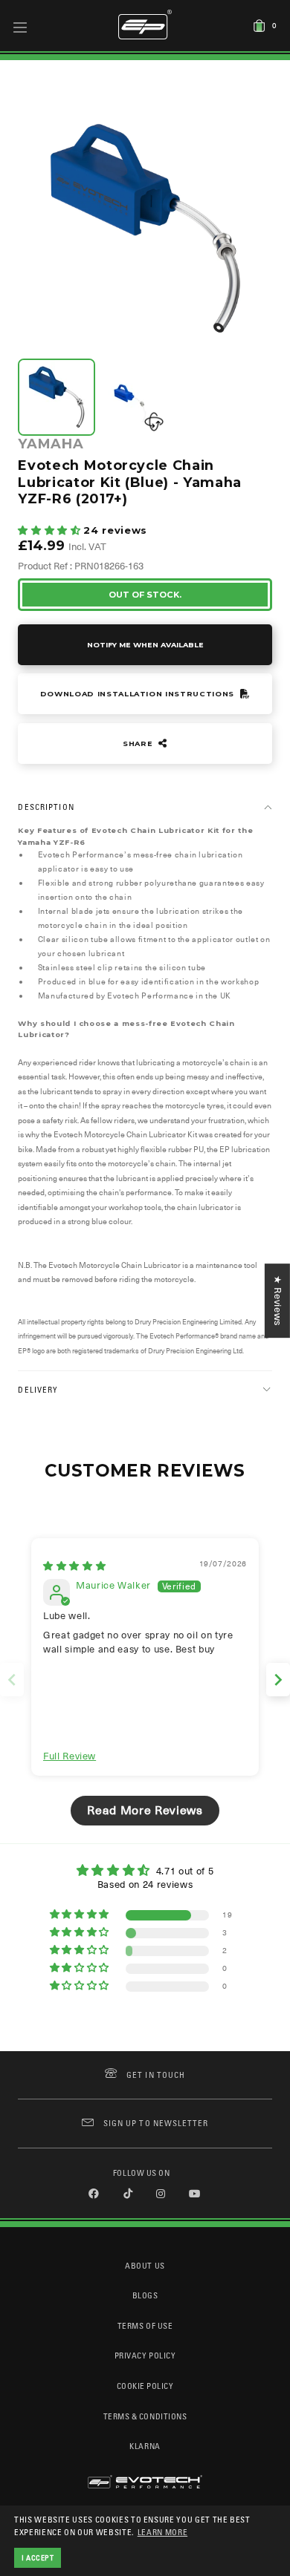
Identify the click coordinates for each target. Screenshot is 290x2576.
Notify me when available (145, 645)
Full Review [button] (70, 1756)
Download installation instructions (139, 694)
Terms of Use (145, 2325)
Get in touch (156, 2075)
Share (139, 743)
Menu (20, 27)
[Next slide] (278, 1680)
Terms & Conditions (145, 2416)
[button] (51, 530)
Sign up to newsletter (156, 2123)
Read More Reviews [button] (145, 1811)
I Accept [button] (38, 2557)
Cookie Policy (145, 2386)
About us (145, 2265)
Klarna (145, 2446)
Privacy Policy (145, 2355)
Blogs (145, 2295)
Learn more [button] (163, 2532)
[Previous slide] (12, 1680)
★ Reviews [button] (278, 1301)
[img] (74, 1566)
